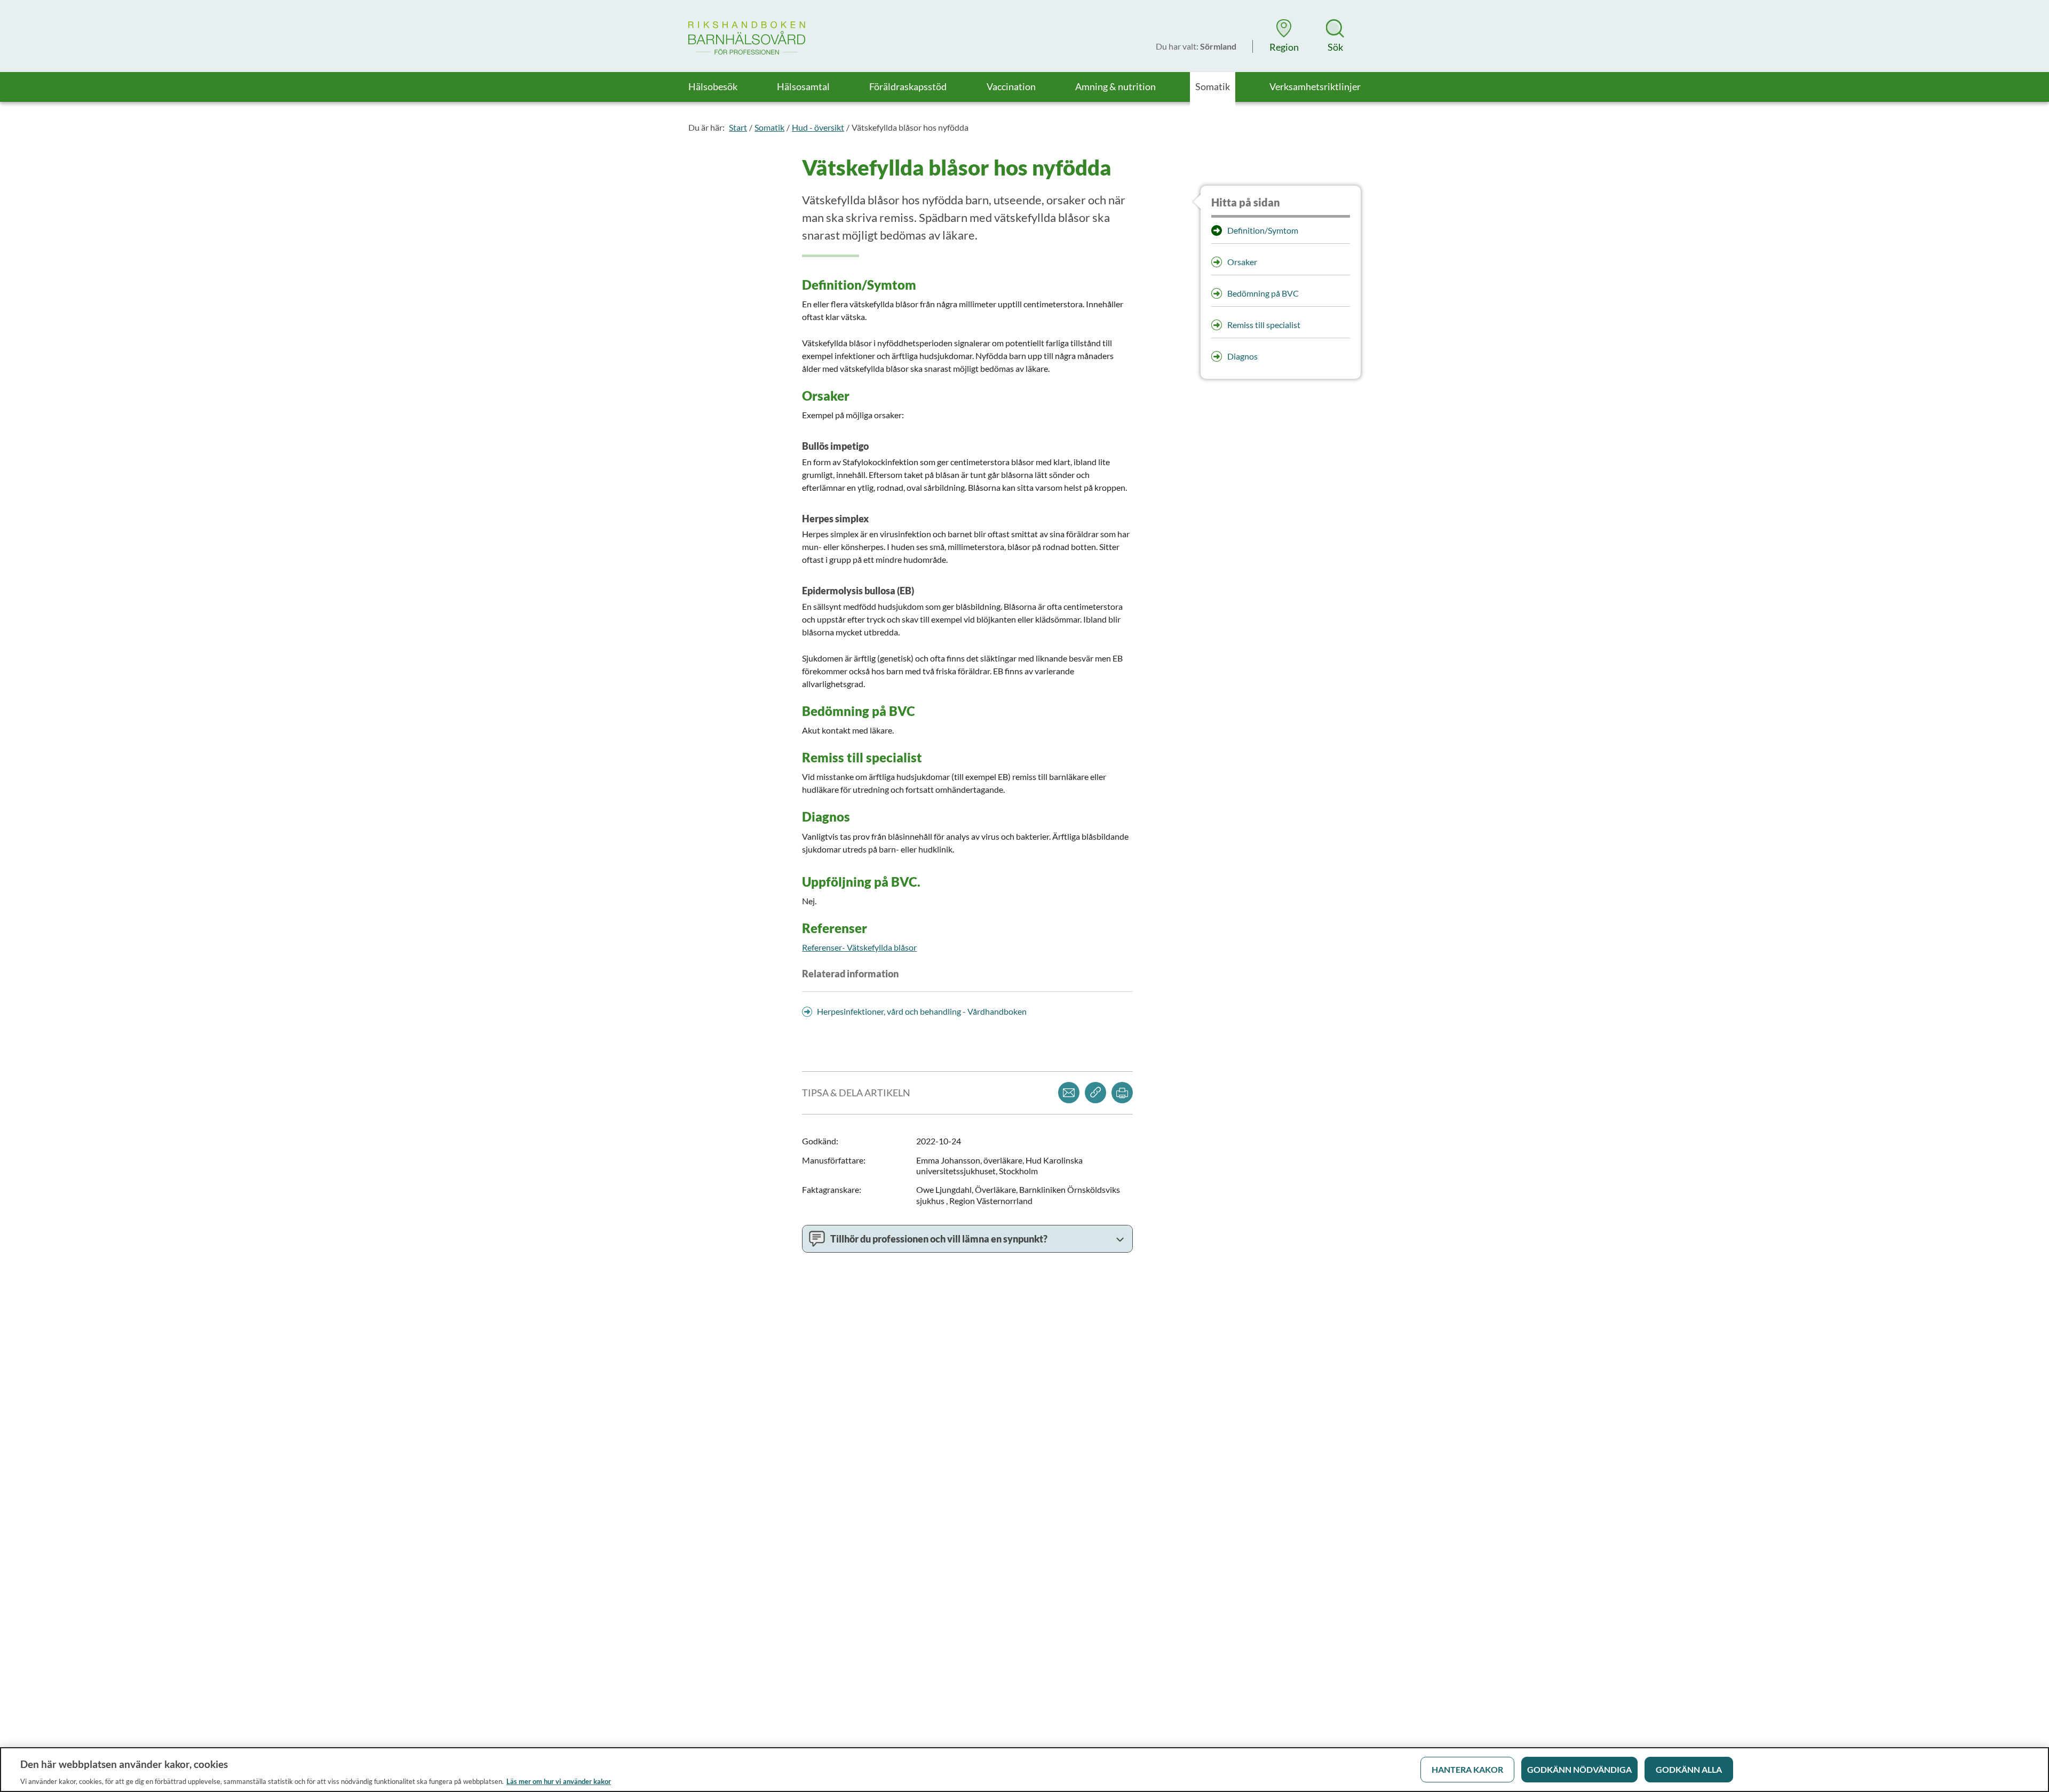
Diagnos (1242, 356)
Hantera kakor (1467, 1769)
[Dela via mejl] (1069, 1093)
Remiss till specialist (1264, 325)
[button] (1284, 36)
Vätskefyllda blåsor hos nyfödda (910, 127)
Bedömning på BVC (1263, 293)
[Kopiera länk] (1095, 1093)
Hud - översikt (818, 127)
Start (738, 127)
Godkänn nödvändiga (1579, 1769)
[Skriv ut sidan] (1122, 1093)
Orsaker (1242, 262)
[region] (1024, 1770)
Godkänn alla (1689, 1769)
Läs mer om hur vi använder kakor (559, 1781)
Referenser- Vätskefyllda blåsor (859, 947)
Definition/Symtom (1263, 230)
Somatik (769, 127)
